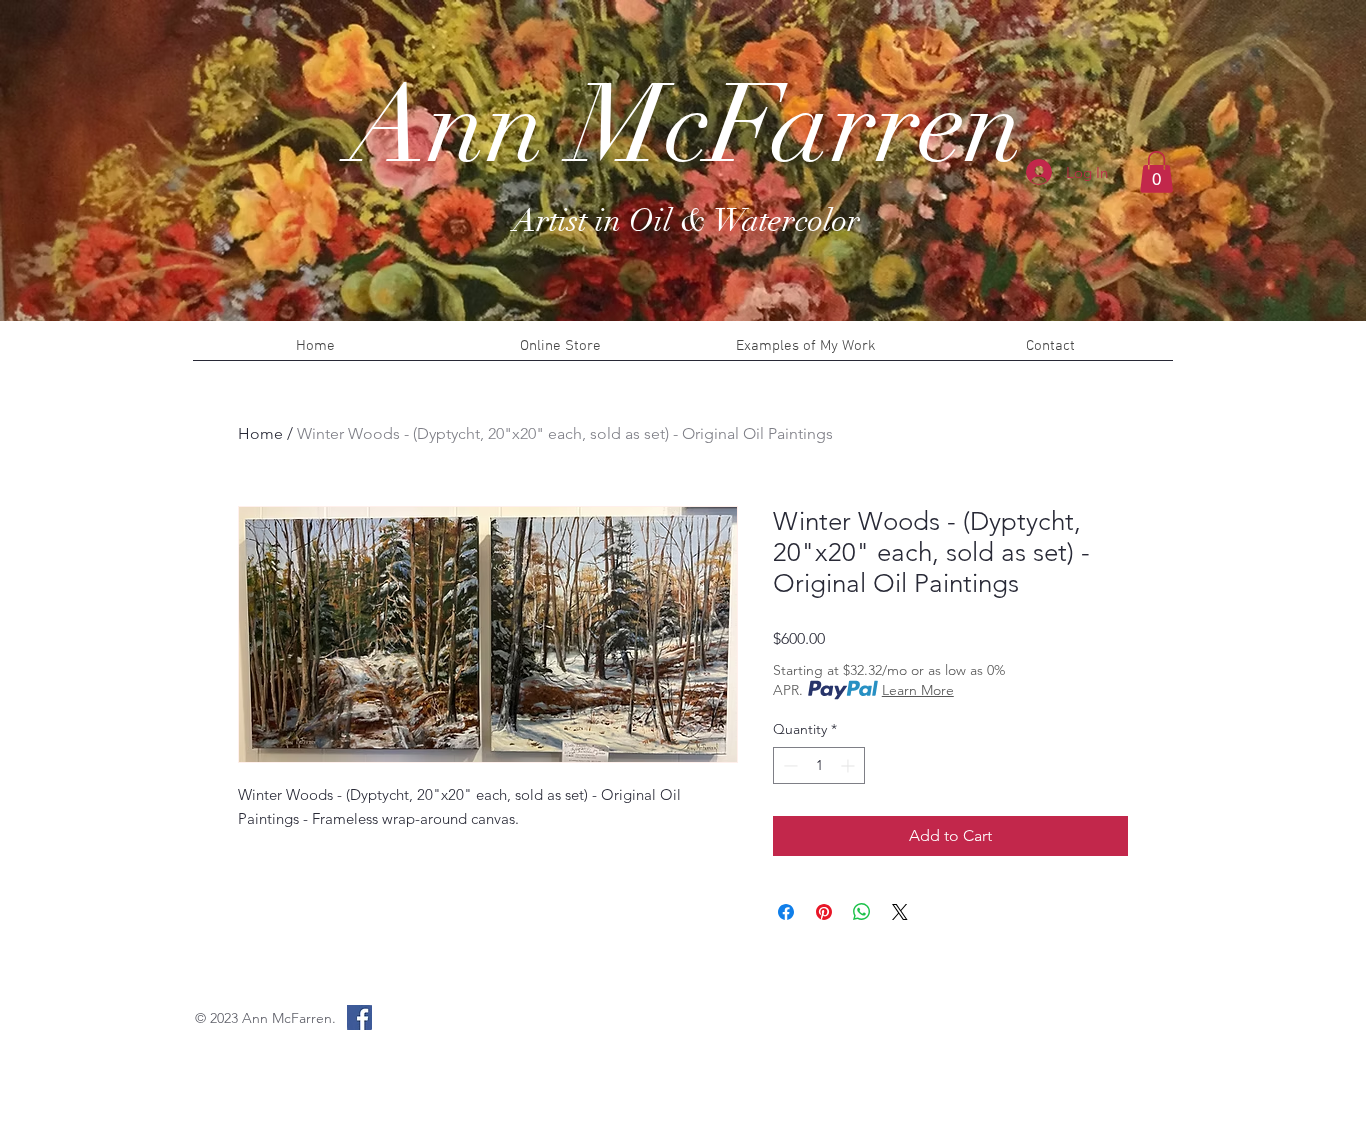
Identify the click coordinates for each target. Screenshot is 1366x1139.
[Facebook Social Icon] (359, 1017)
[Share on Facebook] (786, 912)
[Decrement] (788, 765)
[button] (1156, 172)
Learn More (918, 690)
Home (260, 433)
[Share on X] (900, 912)
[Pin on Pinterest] (824, 912)
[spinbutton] (819, 765)
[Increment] (849, 765)
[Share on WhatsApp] (862, 912)
